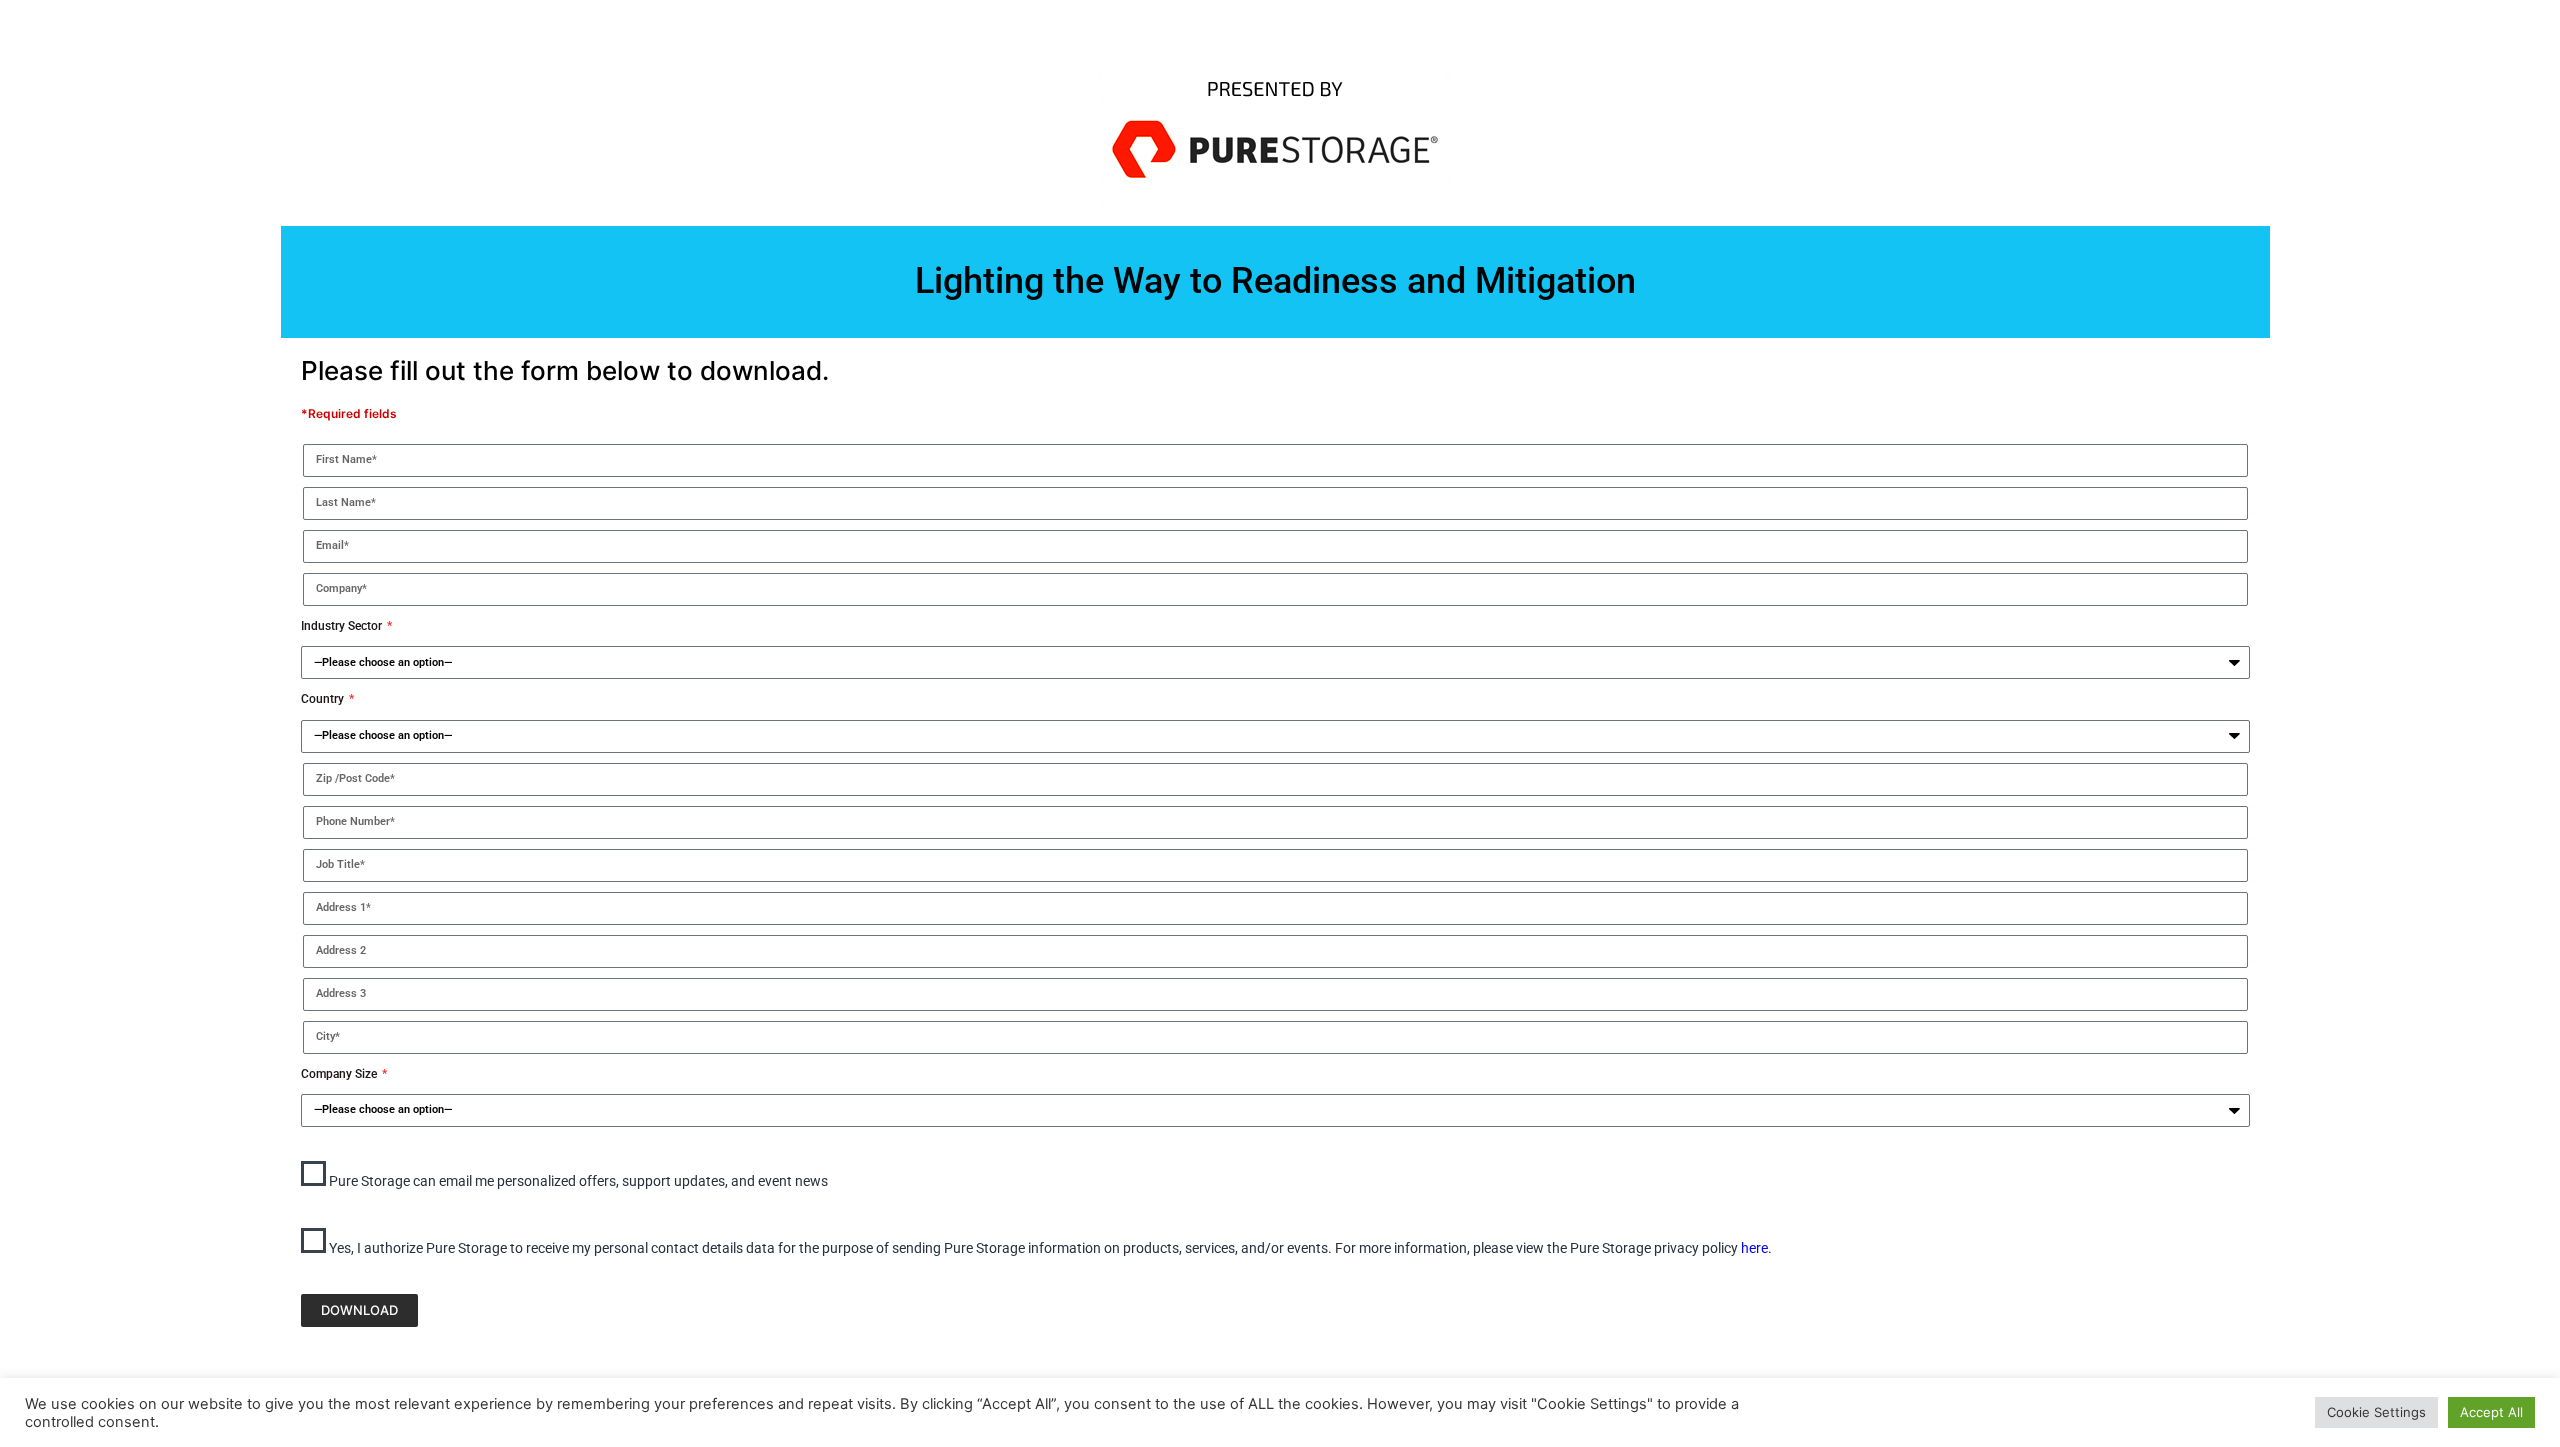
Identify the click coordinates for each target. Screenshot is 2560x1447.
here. (1756, 1248)
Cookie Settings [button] (2376, 1412)
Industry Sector (343, 626)
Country (324, 699)
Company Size (340, 1074)
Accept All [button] (2491, 1412)
